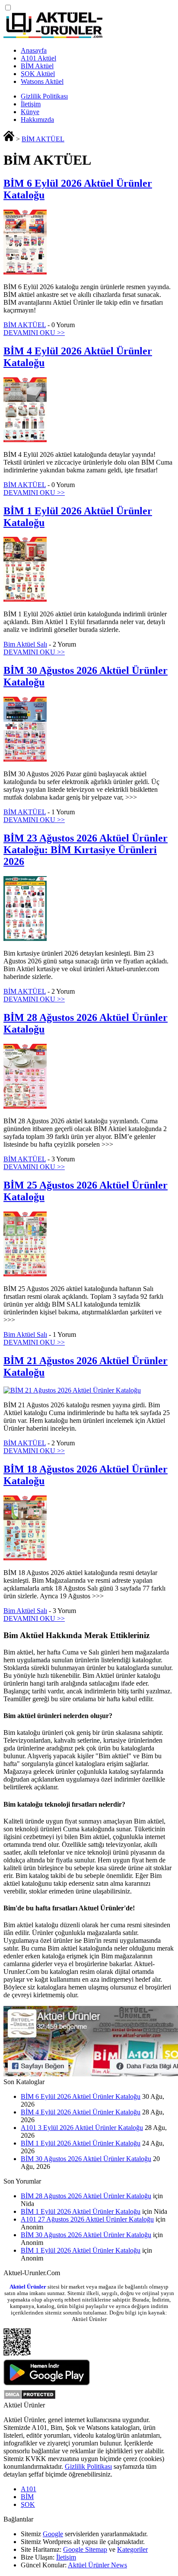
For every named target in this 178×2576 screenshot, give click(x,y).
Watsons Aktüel (42, 81)
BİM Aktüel (37, 66)
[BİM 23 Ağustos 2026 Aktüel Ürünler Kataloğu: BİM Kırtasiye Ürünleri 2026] (25, 939)
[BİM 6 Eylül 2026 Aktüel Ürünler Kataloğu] (25, 272)
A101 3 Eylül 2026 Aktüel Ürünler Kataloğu (82, 2128)
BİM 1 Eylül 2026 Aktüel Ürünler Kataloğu (81, 2143)
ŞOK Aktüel (38, 74)
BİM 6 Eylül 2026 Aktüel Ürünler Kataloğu (81, 2096)
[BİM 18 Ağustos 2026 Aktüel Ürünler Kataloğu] (25, 1558)
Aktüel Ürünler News (97, 2565)
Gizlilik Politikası (44, 96)
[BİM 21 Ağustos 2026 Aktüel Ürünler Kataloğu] (72, 1390)
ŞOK (28, 2504)
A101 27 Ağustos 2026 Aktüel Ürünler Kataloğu (87, 2219)
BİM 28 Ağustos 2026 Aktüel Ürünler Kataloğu (86, 2196)
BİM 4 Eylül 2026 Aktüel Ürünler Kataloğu (81, 2112)
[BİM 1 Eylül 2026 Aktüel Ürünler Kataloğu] (25, 599)
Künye (30, 112)
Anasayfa (34, 50)
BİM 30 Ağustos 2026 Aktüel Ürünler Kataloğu (86, 2159)
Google (53, 2534)
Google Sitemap (85, 2549)
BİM (27, 2497)
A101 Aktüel (38, 58)
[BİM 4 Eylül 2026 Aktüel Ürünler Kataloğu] (25, 440)
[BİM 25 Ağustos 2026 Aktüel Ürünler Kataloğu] (25, 1274)
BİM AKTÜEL (43, 139)
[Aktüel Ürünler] (53, 36)
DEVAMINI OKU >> (34, 333)
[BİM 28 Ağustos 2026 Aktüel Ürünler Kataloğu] (25, 1106)
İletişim (31, 104)
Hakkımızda (37, 120)
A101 (29, 2489)
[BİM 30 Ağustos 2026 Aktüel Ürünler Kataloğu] (25, 759)
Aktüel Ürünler (28, 2287)
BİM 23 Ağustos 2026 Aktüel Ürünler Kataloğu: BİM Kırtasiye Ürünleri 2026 (86, 850)
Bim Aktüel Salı (25, 644)
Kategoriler (132, 2549)
